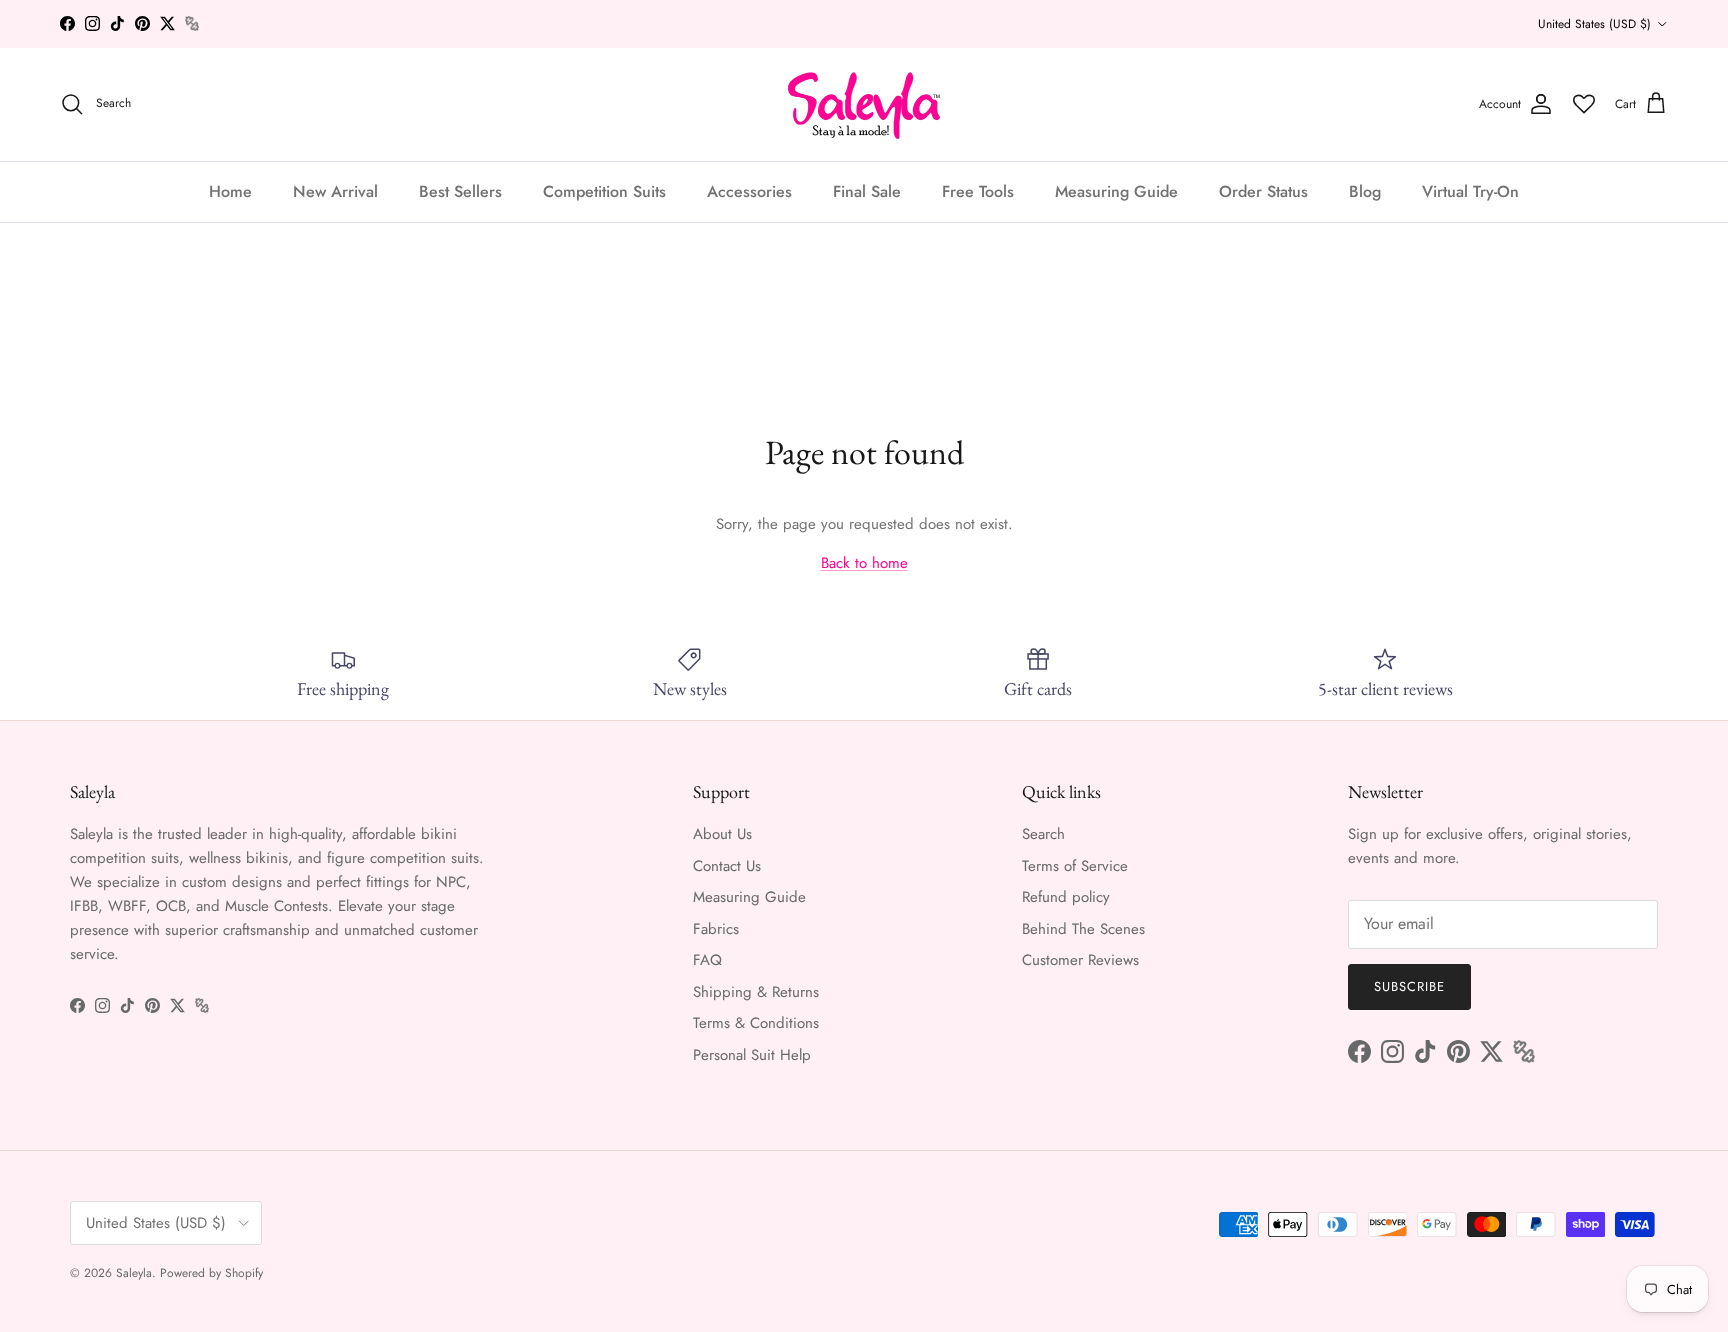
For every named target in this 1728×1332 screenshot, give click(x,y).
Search (1043, 834)
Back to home (864, 563)
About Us (722, 834)
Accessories (749, 190)
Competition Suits (604, 190)
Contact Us (727, 866)
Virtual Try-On (1470, 190)
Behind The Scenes (1083, 929)
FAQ (707, 960)
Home (230, 190)
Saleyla (134, 1273)
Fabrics (716, 929)
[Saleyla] (864, 104)
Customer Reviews (1080, 960)
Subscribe (1409, 986)
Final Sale (867, 190)
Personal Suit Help (752, 1055)
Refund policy (1066, 897)
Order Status (1263, 190)
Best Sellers (460, 190)
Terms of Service (1075, 866)
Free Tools (978, 190)
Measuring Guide (1116, 190)
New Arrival (335, 190)
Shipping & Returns (756, 992)
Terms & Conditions (756, 1023)
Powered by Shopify (211, 1273)
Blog (1365, 190)
